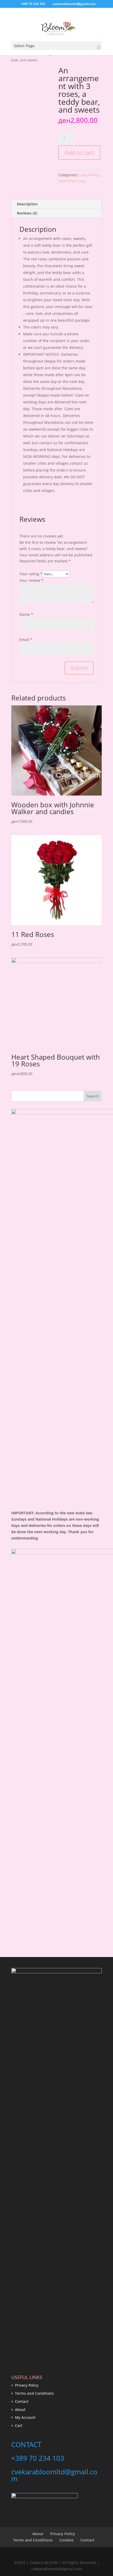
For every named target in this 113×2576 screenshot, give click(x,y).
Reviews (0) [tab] (27, 213)
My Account (25, 2417)
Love (83, 175)
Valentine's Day (72, 181)
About (20, 2410)
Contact (22, 2401)
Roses (94, 175)
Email (26, 640)
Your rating (31, 574)
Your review (31, 580)
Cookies (66, 2540)
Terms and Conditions (34, 2393)
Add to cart (79, 152)
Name (26, 614)
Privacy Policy (27, 2385)
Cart (19, 2426)
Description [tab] (27, 204)
